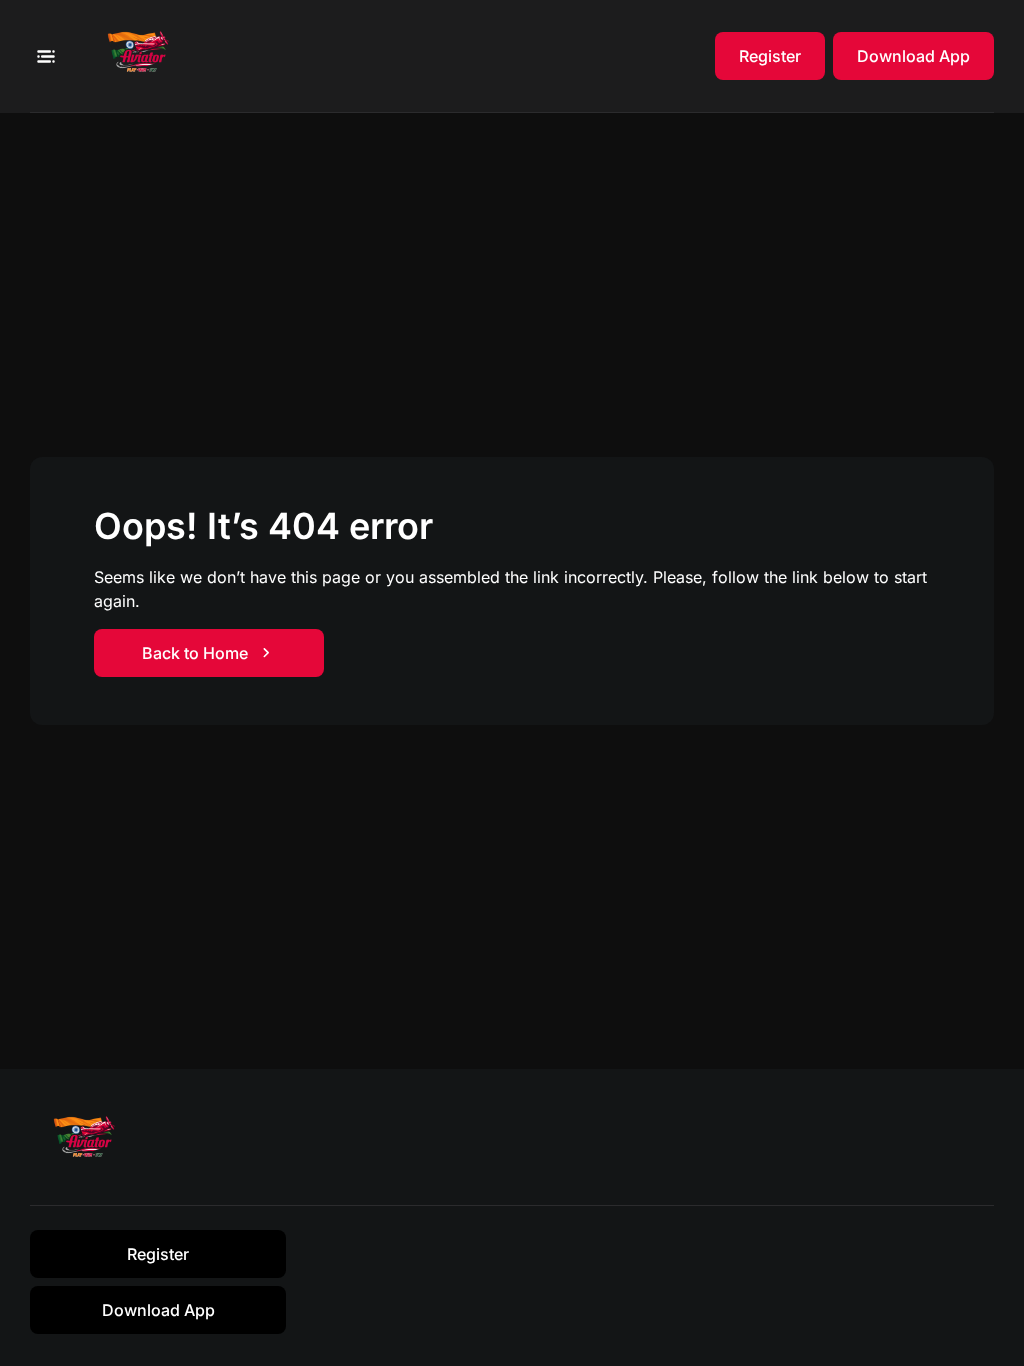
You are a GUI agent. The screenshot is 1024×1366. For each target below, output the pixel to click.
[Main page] (144, 56)
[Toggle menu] (45, 56)
